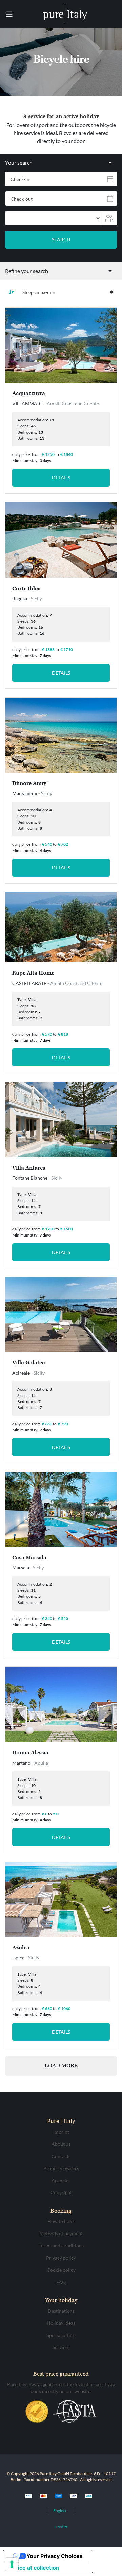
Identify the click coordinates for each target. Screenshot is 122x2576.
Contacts (61, 2156)
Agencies (61, 2180)
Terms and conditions (61, 2246)
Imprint (61, 2132)
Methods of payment (61, 2233)
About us (61, 2144)
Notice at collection (34, 2568)
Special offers (61, 2335)
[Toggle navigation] (9, 14)
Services (61, 2347)
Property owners (61, 2168)
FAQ (61, 2282)
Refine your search (27, 271)
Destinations (61, 2311)
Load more (61, 2066)
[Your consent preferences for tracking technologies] (12, 2564)
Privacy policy (61, 2258)
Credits (61, 2527)
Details (61, 478)
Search (61, 240)
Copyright (61, 2193)
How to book (61, 2221)
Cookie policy (61, 2270)
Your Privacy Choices (55, 2556)
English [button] (60, 2511)
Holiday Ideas (61, 2323)
